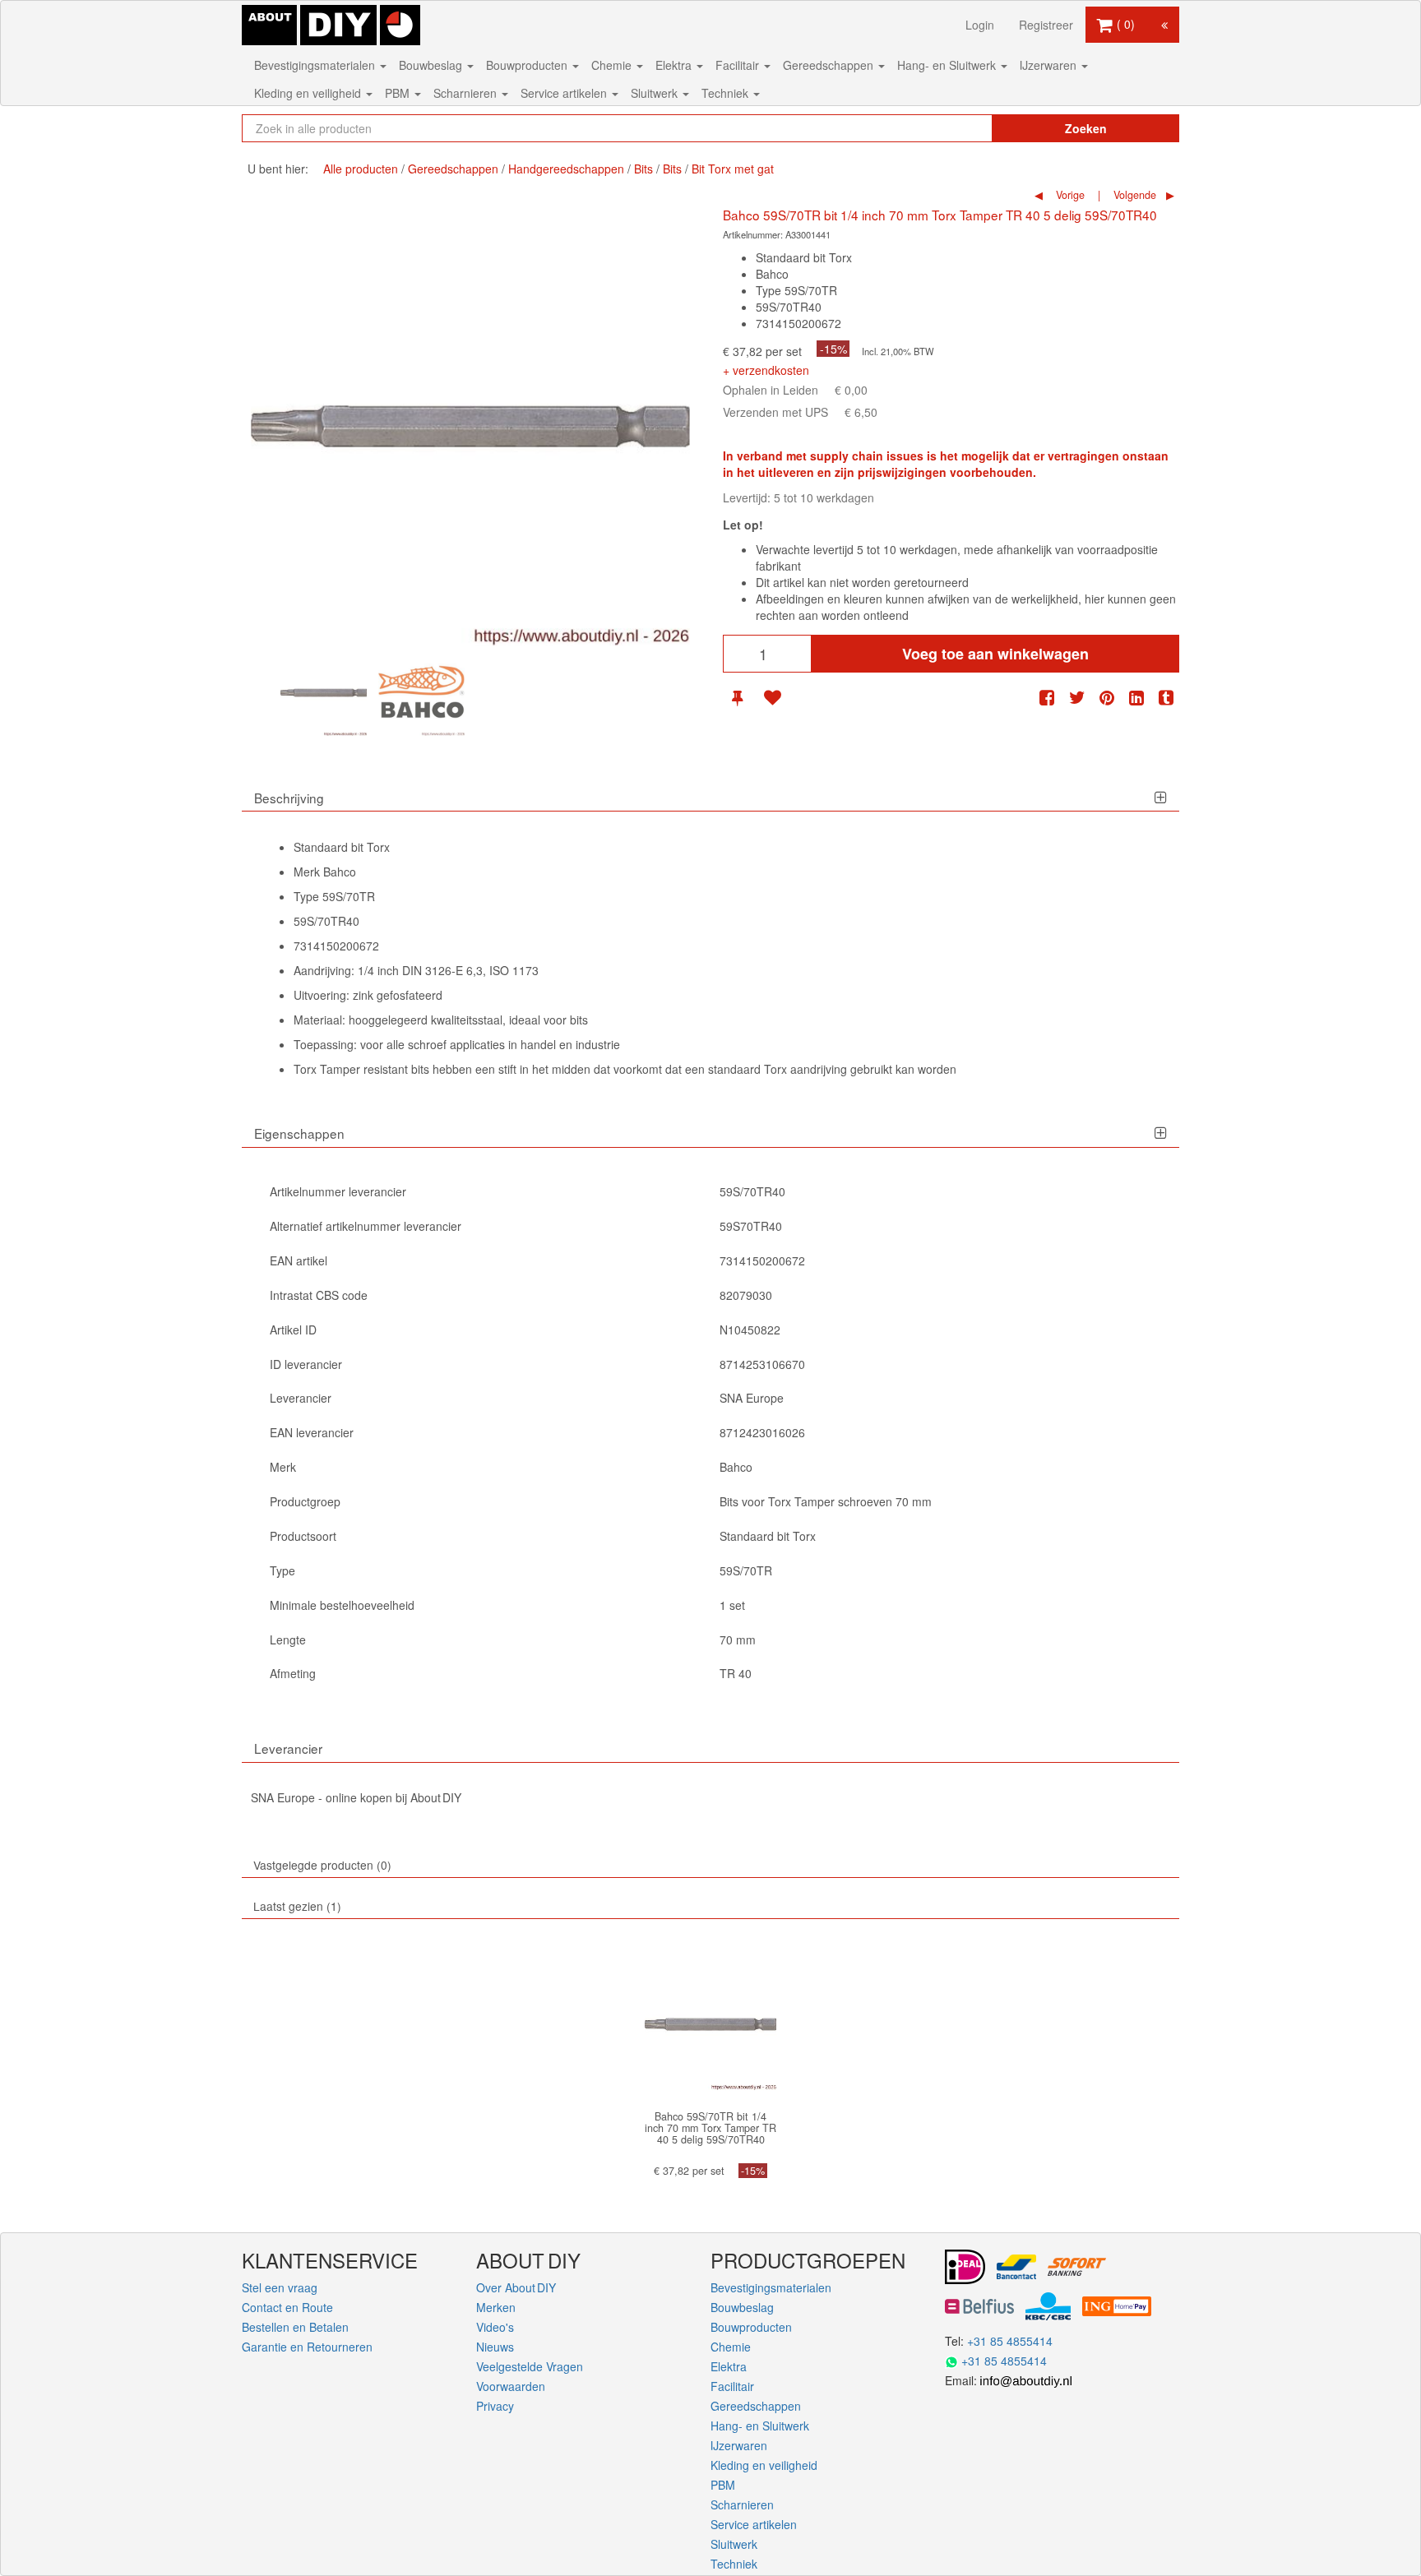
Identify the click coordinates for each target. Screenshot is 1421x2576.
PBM (399, 93)
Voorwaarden (511, 2386)
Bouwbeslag (432, 65)
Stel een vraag (280, 2287)
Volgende (1133, 195)
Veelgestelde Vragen (530, 2366)
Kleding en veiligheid (309, 93)
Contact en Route (287, 2307)
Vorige (1069, 195)
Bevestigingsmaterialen (316, 65)
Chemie (613, 65)
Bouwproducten (528, 65)
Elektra (675, 65)
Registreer (1046, 25)
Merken (496, 2307)
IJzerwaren (1050, 65)
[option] (324, 693)
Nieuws (495, 2347)
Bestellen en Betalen (295, 2327)
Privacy (495, 2406)
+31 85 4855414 (1010, 2341)
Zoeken (1086, 128)
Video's (495, 2327)
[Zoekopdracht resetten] (945, 128)
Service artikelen (565, 93)
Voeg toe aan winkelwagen (995, 654)
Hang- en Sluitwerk (948, 65)
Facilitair (739, 65)
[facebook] (1047, 698)
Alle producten (361, 169)
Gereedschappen (830, 65)
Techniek (727, 93)
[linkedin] (1136, 698)
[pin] (737, 698)
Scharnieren (467, 93)
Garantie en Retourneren (307, 2347)
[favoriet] (772, 698)
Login (980, 25)
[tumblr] (1166, 698)
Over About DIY (516, 2287)
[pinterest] (1107, 698)
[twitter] (1077, 698)
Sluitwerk (656, 93)
